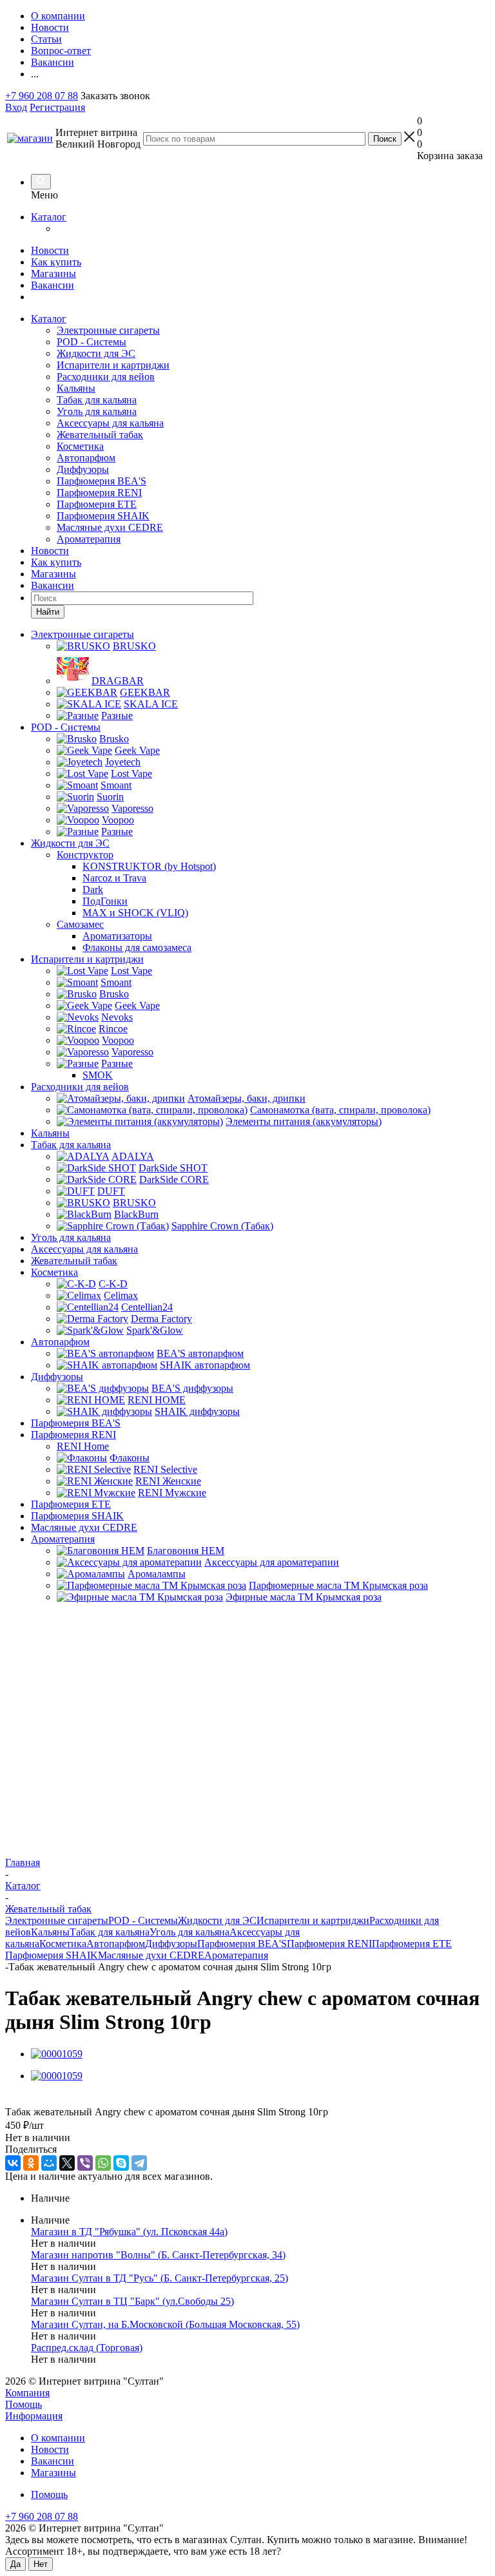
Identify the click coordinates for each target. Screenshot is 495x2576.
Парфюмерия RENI (99, 493)
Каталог (49, 217)
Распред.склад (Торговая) (87, 2348)
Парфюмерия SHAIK (103, 516)
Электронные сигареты (108, 330)
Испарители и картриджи (113, 365)
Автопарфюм (86, 458)
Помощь (24, 2404)
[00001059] (57, 2054)
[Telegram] (139, 2163)
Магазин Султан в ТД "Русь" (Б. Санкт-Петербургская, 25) (160, 2278)
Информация (34, 2416)
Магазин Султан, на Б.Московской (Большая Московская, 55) (165, 2324)
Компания (27, 2393)
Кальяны (76, 388)
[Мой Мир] (49, 2163)
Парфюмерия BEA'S (102, 481)
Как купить (56, 262)
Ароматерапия (89, 539)
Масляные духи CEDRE (110, 527)
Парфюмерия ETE (97, 504)
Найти (48, 612)
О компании (58, 2438)
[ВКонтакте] (13, 2163)
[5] (73, 2099)
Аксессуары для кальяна (110, 423)
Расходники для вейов (106, 377)
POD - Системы (92, 342)
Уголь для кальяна (97, 411)
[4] (58, 2099)
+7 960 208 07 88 (42, 96)
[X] (67, 2163)
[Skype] (121, 2163)
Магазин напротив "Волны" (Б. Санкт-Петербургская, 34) (158, 2255)
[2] (28, 2099)
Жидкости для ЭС (96, 353)
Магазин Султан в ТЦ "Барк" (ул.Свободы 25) (132, 2301)
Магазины (53, 274)
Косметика (80, 446)
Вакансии (53, 285)
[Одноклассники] (31, 2163)
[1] (13, 2099)
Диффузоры (83, 469)
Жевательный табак (100, 435)
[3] (43, 2099)
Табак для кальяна (97, 400)
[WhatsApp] (103, 2163)
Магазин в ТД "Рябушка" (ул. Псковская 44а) (129, 2232)
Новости (50, 250)
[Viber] (85, 2163)
